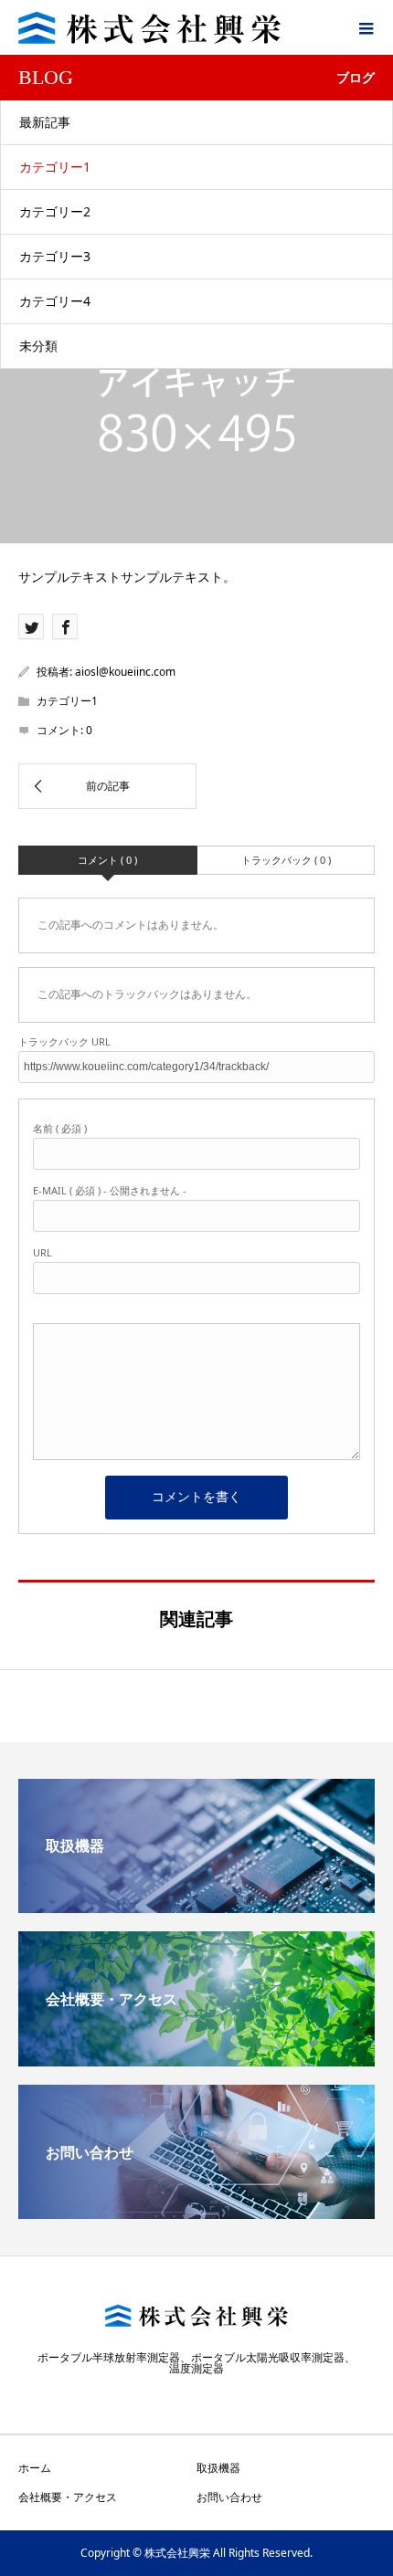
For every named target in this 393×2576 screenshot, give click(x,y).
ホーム (35, 2468)
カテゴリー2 (55, 211)
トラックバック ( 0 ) (286, 860)
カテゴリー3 (55, 256)
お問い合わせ (229, 2497)
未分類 (38, 346)
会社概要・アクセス (68, 2497)
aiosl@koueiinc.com (125, 672)
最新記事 (45, 122)
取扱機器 (218, 2468)
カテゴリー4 (55, 301)
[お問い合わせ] (196, 2212)
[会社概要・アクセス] (196, 2059)
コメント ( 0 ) (107, 860)
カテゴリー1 (55, 167)
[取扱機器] (196, 1906)
